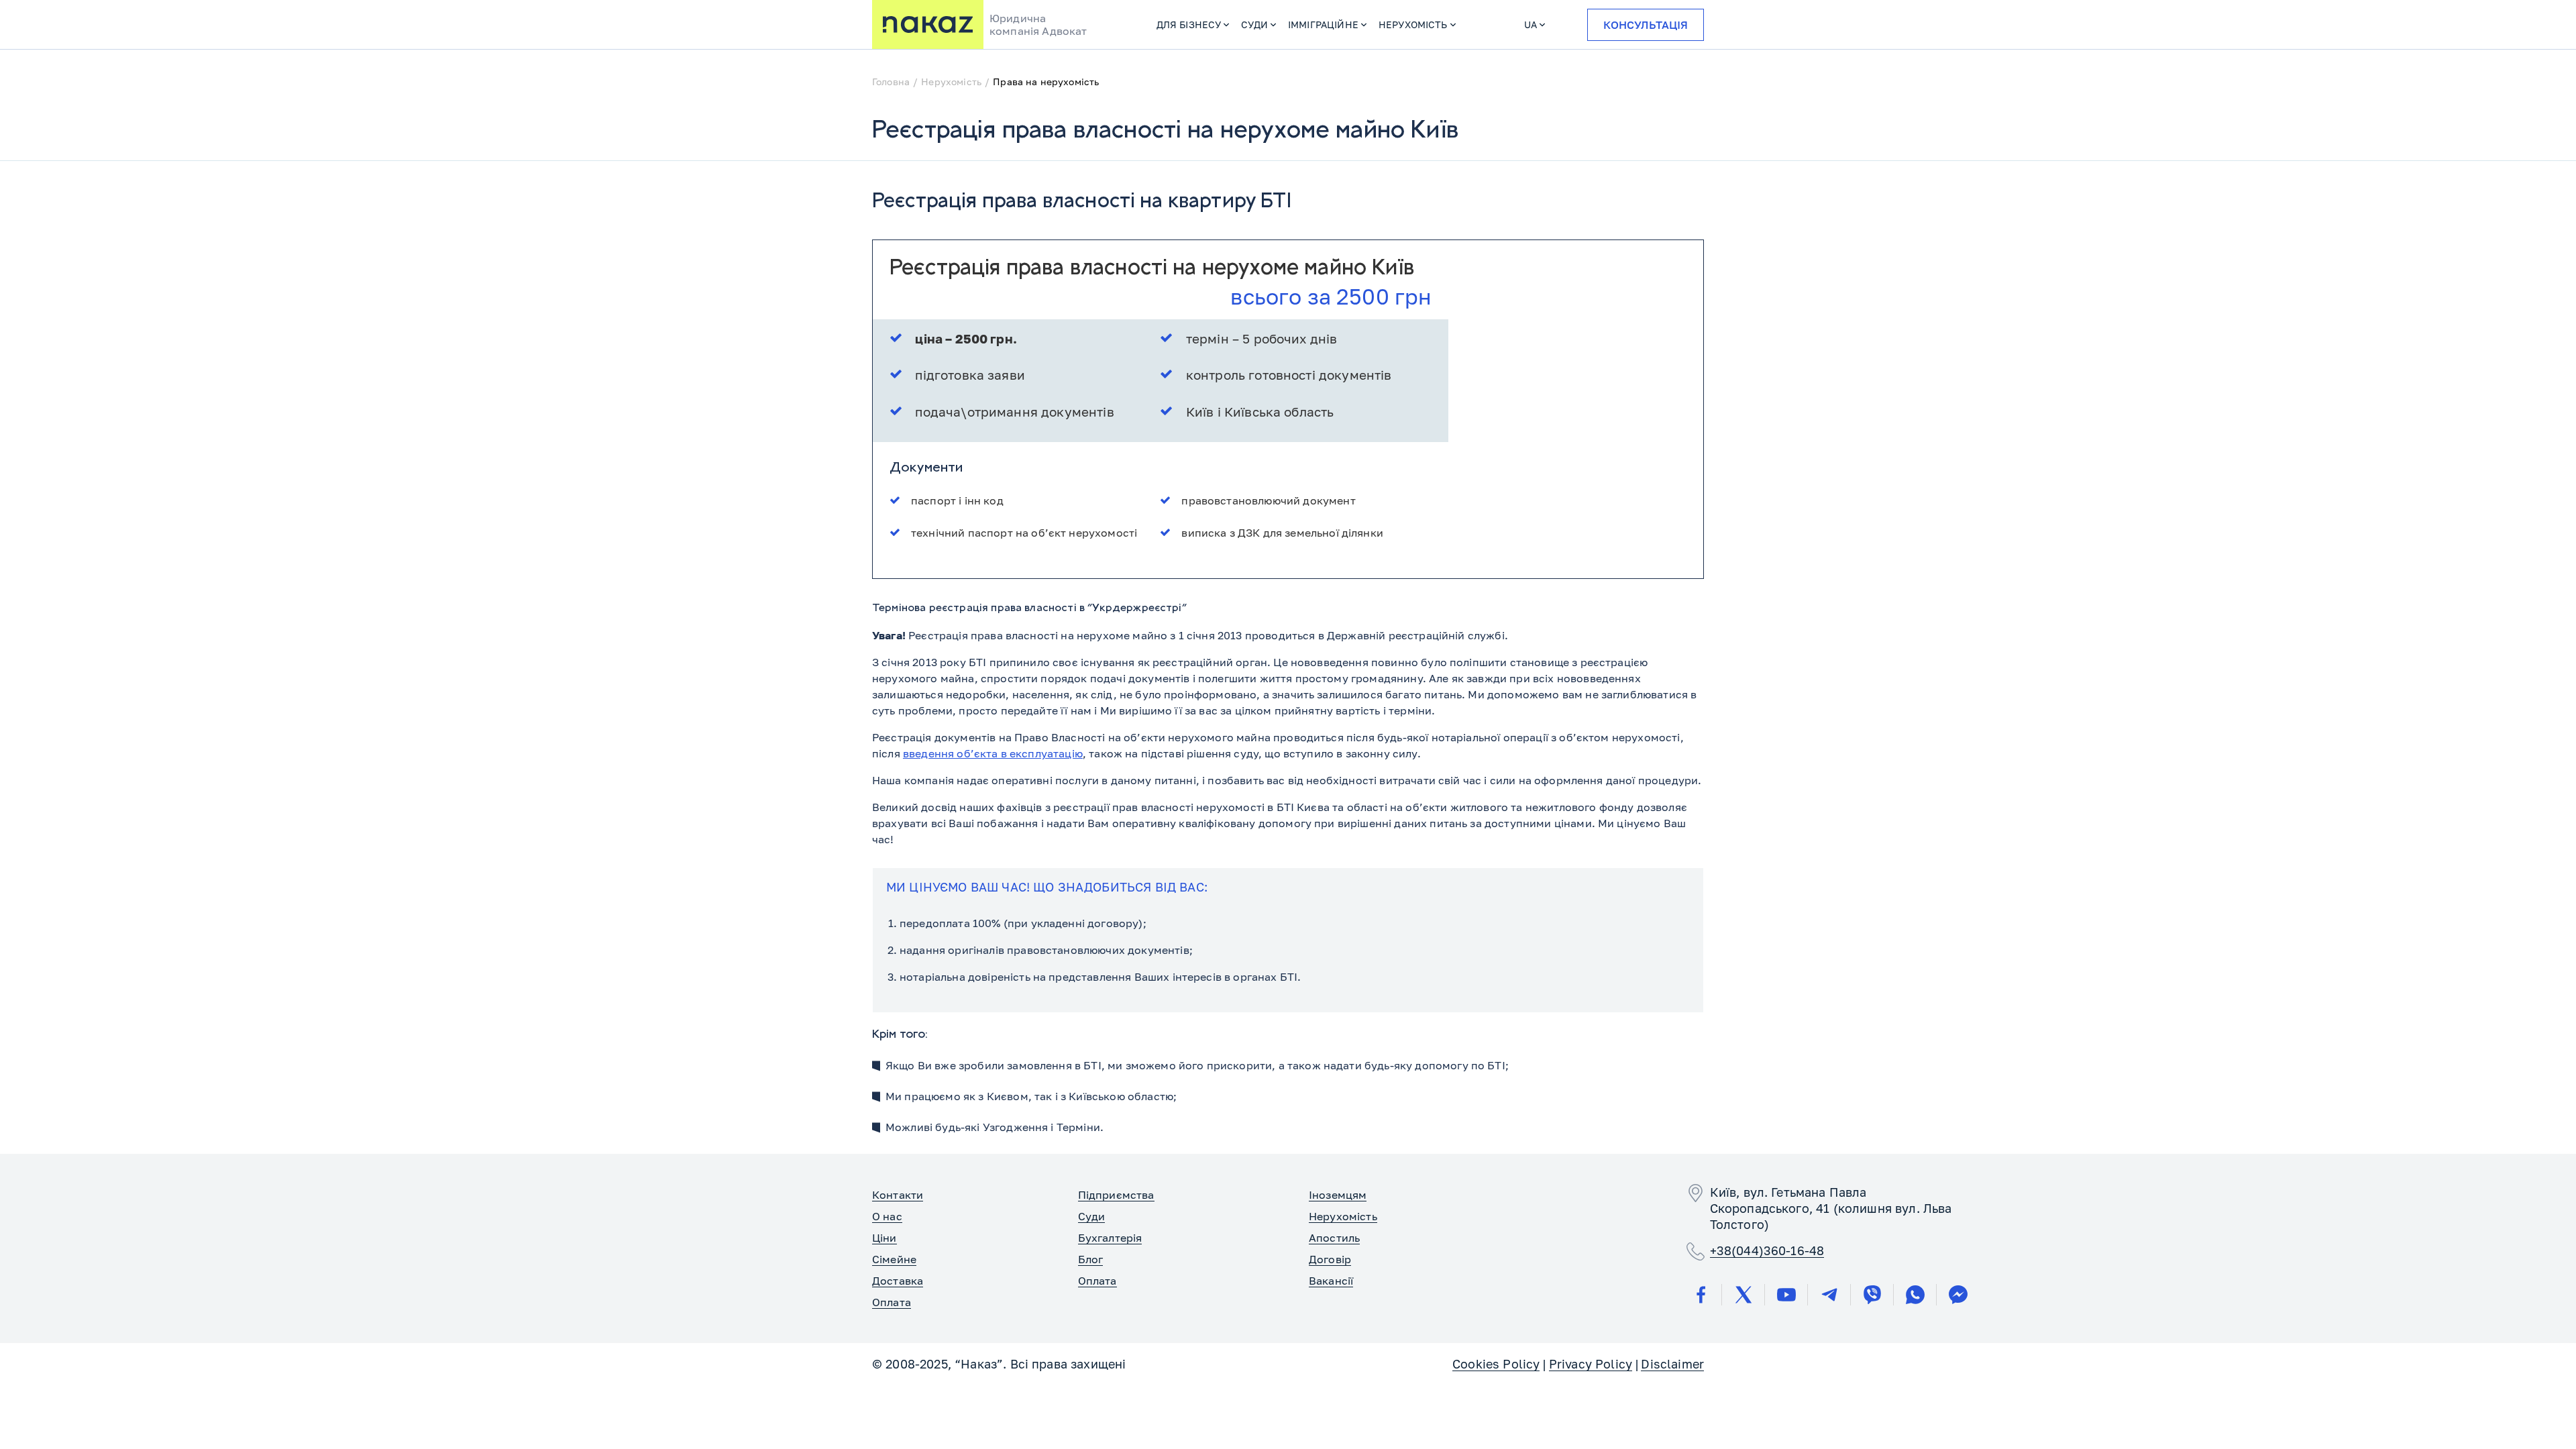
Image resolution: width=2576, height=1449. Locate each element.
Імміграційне (1323, 24)
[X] (1743, 1295)
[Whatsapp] (1915, 1295)
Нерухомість (1413, 24)
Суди (1254, 24)
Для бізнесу (1189, 24)
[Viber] (1872, 1295)
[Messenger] (1958, 1295)
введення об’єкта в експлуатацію (993, 753)
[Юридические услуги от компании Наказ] (928, 24)
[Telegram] (1829, 1295)
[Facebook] (1701, 1295)
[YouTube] (1786, 1295)
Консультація (1646, 25)
